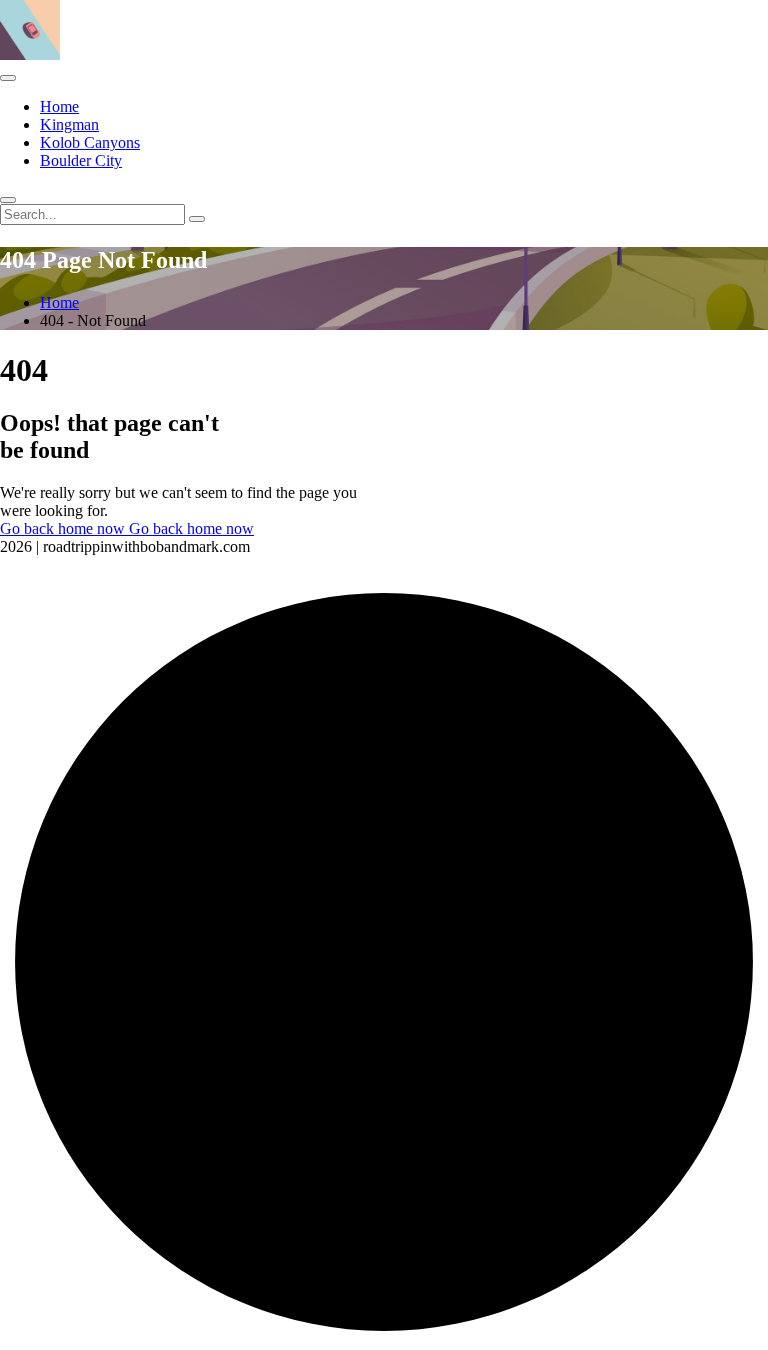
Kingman (69, 124)
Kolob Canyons (90, 142)
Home (59, 106)
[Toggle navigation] (8, 78)
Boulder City (81, 160)
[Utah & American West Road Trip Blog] (30, 54)
